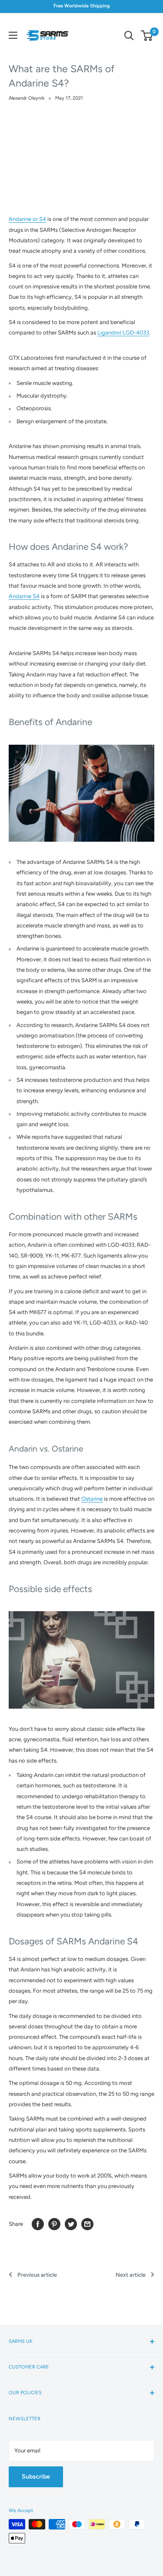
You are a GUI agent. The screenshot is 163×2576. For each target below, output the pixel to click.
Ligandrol (110, 333)
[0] (147, 36)
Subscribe (36, 2477)
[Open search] (129, 36)
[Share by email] (87, 2224)
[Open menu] (13, 35)
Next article (131, 2275)
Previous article (37, 2275)
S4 (35, 596)
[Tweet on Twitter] (71, 2224)
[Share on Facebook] (38, 2224)
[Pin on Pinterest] (54, 2224)
